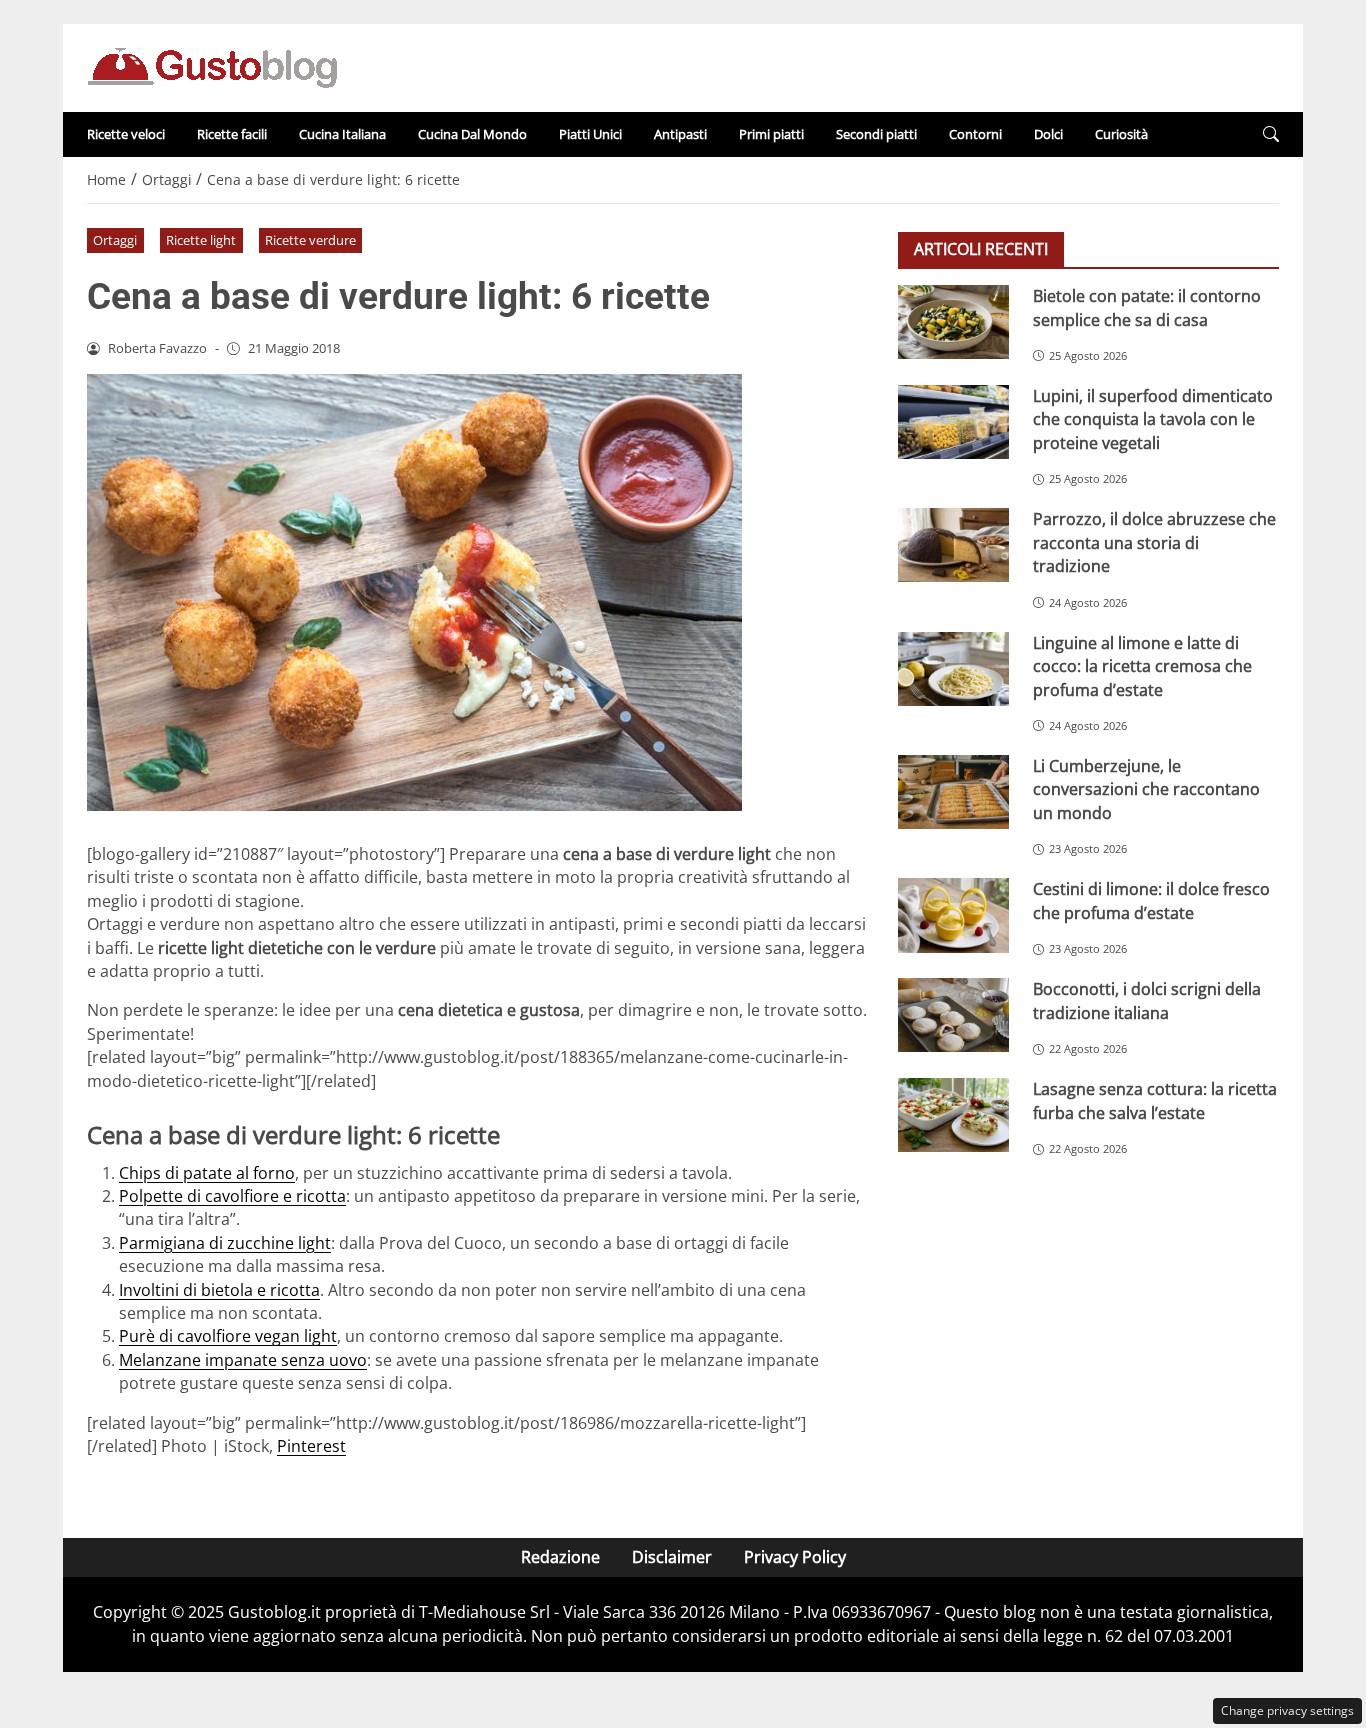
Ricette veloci (126, 134)
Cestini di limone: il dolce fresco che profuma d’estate (1151, 900)
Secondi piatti (876, 134)
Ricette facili (232, 134)
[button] (1271, 134)
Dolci (1048, 134)
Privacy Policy (795, 1557)
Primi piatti (771, 134)
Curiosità (1121, 134)
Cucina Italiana (342, 134)
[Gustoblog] (212, 66)
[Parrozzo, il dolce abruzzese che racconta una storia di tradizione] (953, 545)
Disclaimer (672, 1557)
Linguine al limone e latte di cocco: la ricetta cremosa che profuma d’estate (1142, 665)
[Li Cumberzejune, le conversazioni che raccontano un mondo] (953, 792)
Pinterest (311, 1446)
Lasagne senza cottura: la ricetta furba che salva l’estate (1155, 1100)
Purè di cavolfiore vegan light (228, 1336)
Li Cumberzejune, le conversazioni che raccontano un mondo (1146, 789)
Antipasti (680, 134)
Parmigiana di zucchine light (225, 1243)
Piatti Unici (590, 134)
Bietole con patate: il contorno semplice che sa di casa (1147, 307)
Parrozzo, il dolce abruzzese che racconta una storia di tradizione (1154, 542)
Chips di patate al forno (207, 1173)
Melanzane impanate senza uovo (243, 1360)
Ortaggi (115, 240)
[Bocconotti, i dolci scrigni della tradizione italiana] (953, 1015)
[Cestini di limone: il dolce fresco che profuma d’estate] (953, 915)
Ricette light (201, 240)
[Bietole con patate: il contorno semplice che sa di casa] (953, 322)
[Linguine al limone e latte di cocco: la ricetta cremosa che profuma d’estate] (953, 668)
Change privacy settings (1287, 1710)
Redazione (560, 1557)
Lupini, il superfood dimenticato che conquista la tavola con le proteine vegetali (1153, 419)
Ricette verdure (310, 240)
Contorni (975, 134)
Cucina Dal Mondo (472, 134)
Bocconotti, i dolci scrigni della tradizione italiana (1147, 1000)
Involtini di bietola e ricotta (219, 1290)
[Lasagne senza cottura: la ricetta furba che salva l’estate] (953, 1115)
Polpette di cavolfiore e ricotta (232, 1196)
